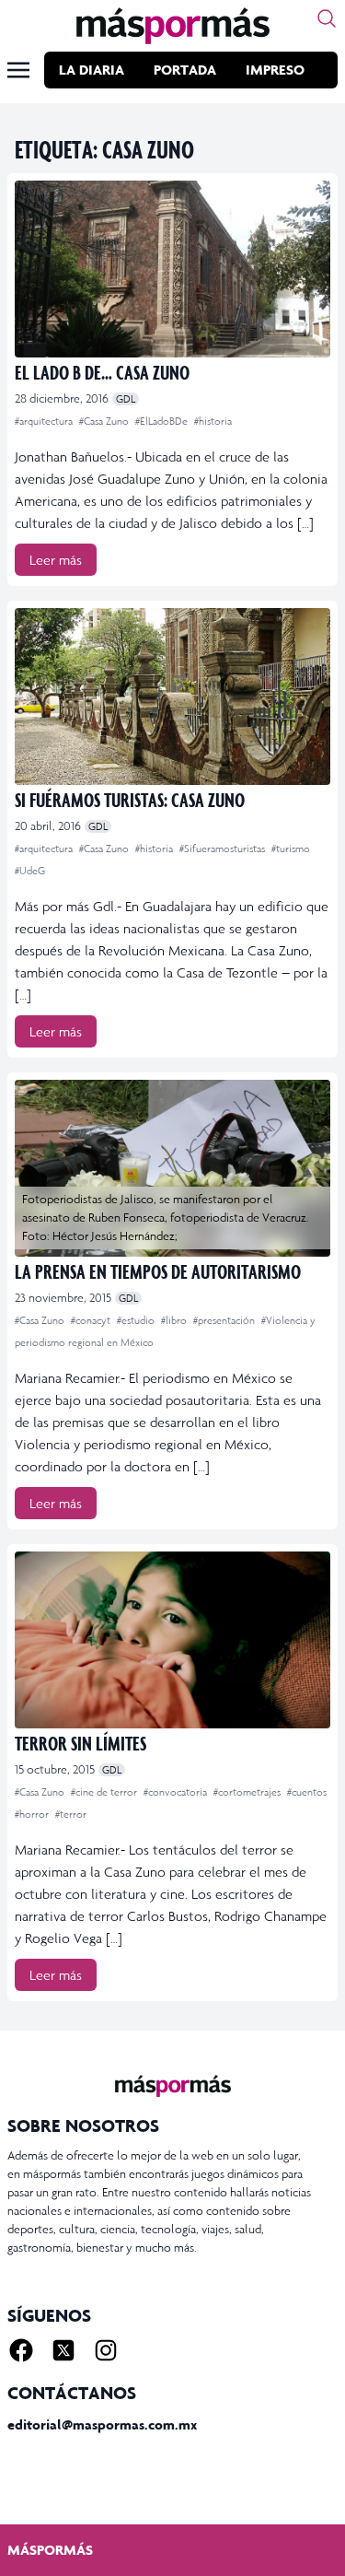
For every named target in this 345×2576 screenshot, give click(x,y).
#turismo (291, 849)
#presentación (225, 1320)
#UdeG (30, 871)
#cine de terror (105, 1792)
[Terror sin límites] (172, 1640)
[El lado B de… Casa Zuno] (172, 269)
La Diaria (92, 70)
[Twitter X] (63, 2350)
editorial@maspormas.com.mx (102, 2424)
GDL (126, 399)
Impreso (275, 70)
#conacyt (92, 1320)
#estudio (137, 1320)
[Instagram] (106, 2350)
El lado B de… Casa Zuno (102, 372)
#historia (213, 421)
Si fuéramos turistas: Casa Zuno (130, 799)
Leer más (56, 560)
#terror (71, 1814)
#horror (33, 1814)
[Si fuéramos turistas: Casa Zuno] (172, 697)
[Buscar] (327, 18)
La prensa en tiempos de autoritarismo (158, 1271)
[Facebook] (21, 2350)
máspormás (50, 2550)
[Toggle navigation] (18, 70)
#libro (175, 1320)
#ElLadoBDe (163, 421)
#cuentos (307, 1792)
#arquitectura (45, 421)
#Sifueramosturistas (224, 849)
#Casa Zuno (105, 421)
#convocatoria (177, 1792)
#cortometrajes (248, 1792)
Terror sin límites (80, 1743)
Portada (185, 70)
